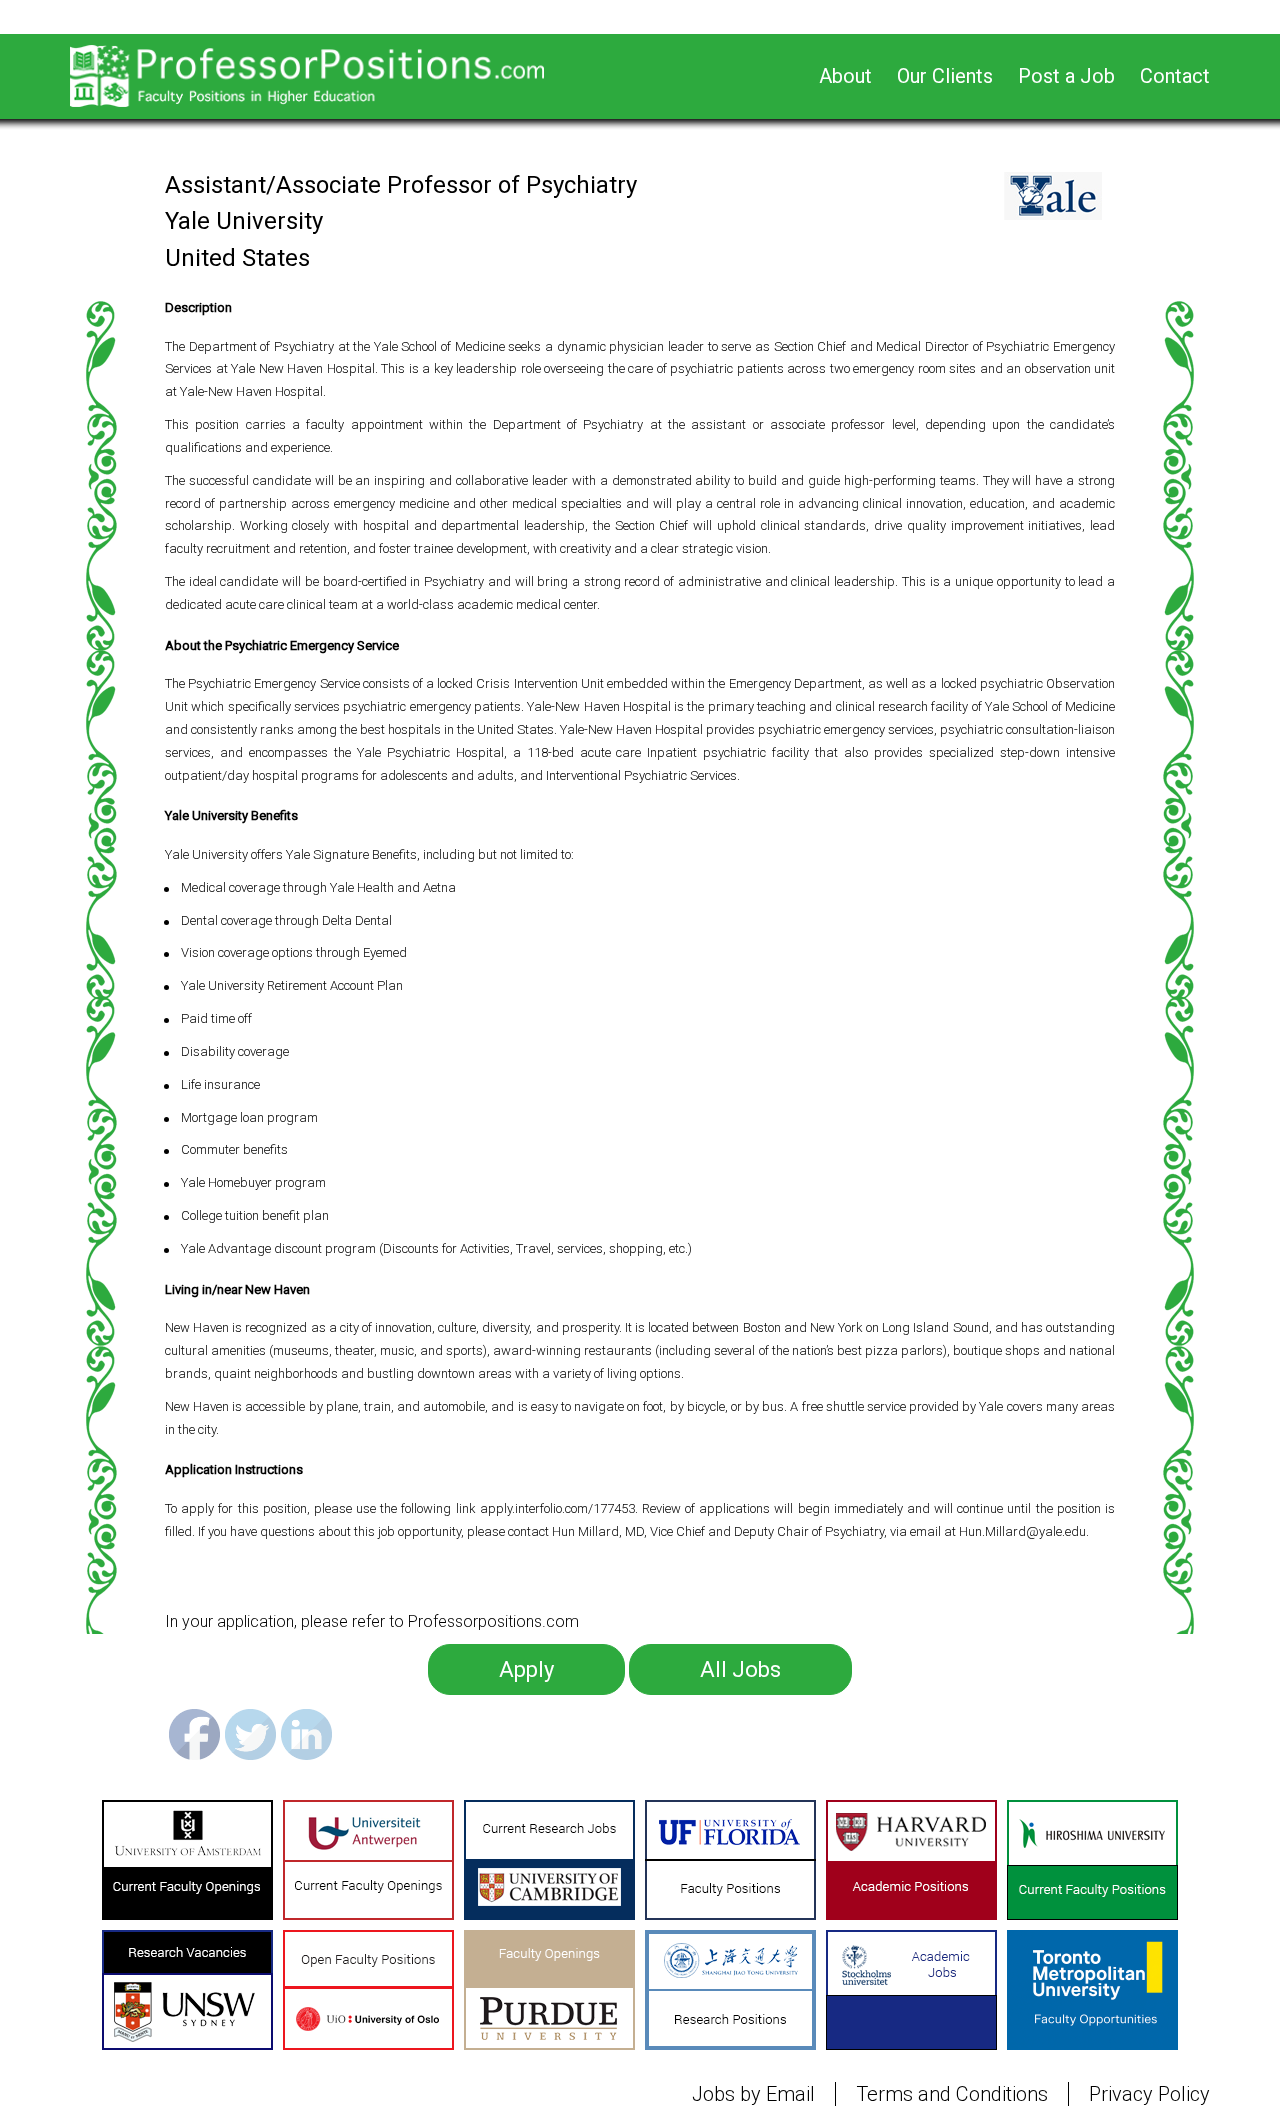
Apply (526, 1669)
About (845, 76)
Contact (1175, 76)
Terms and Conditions (952, 2094)
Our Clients (945, 76)
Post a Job (1066, 76)
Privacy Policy (1149, 2094)
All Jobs (740, 1669)
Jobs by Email (753, 2094)
